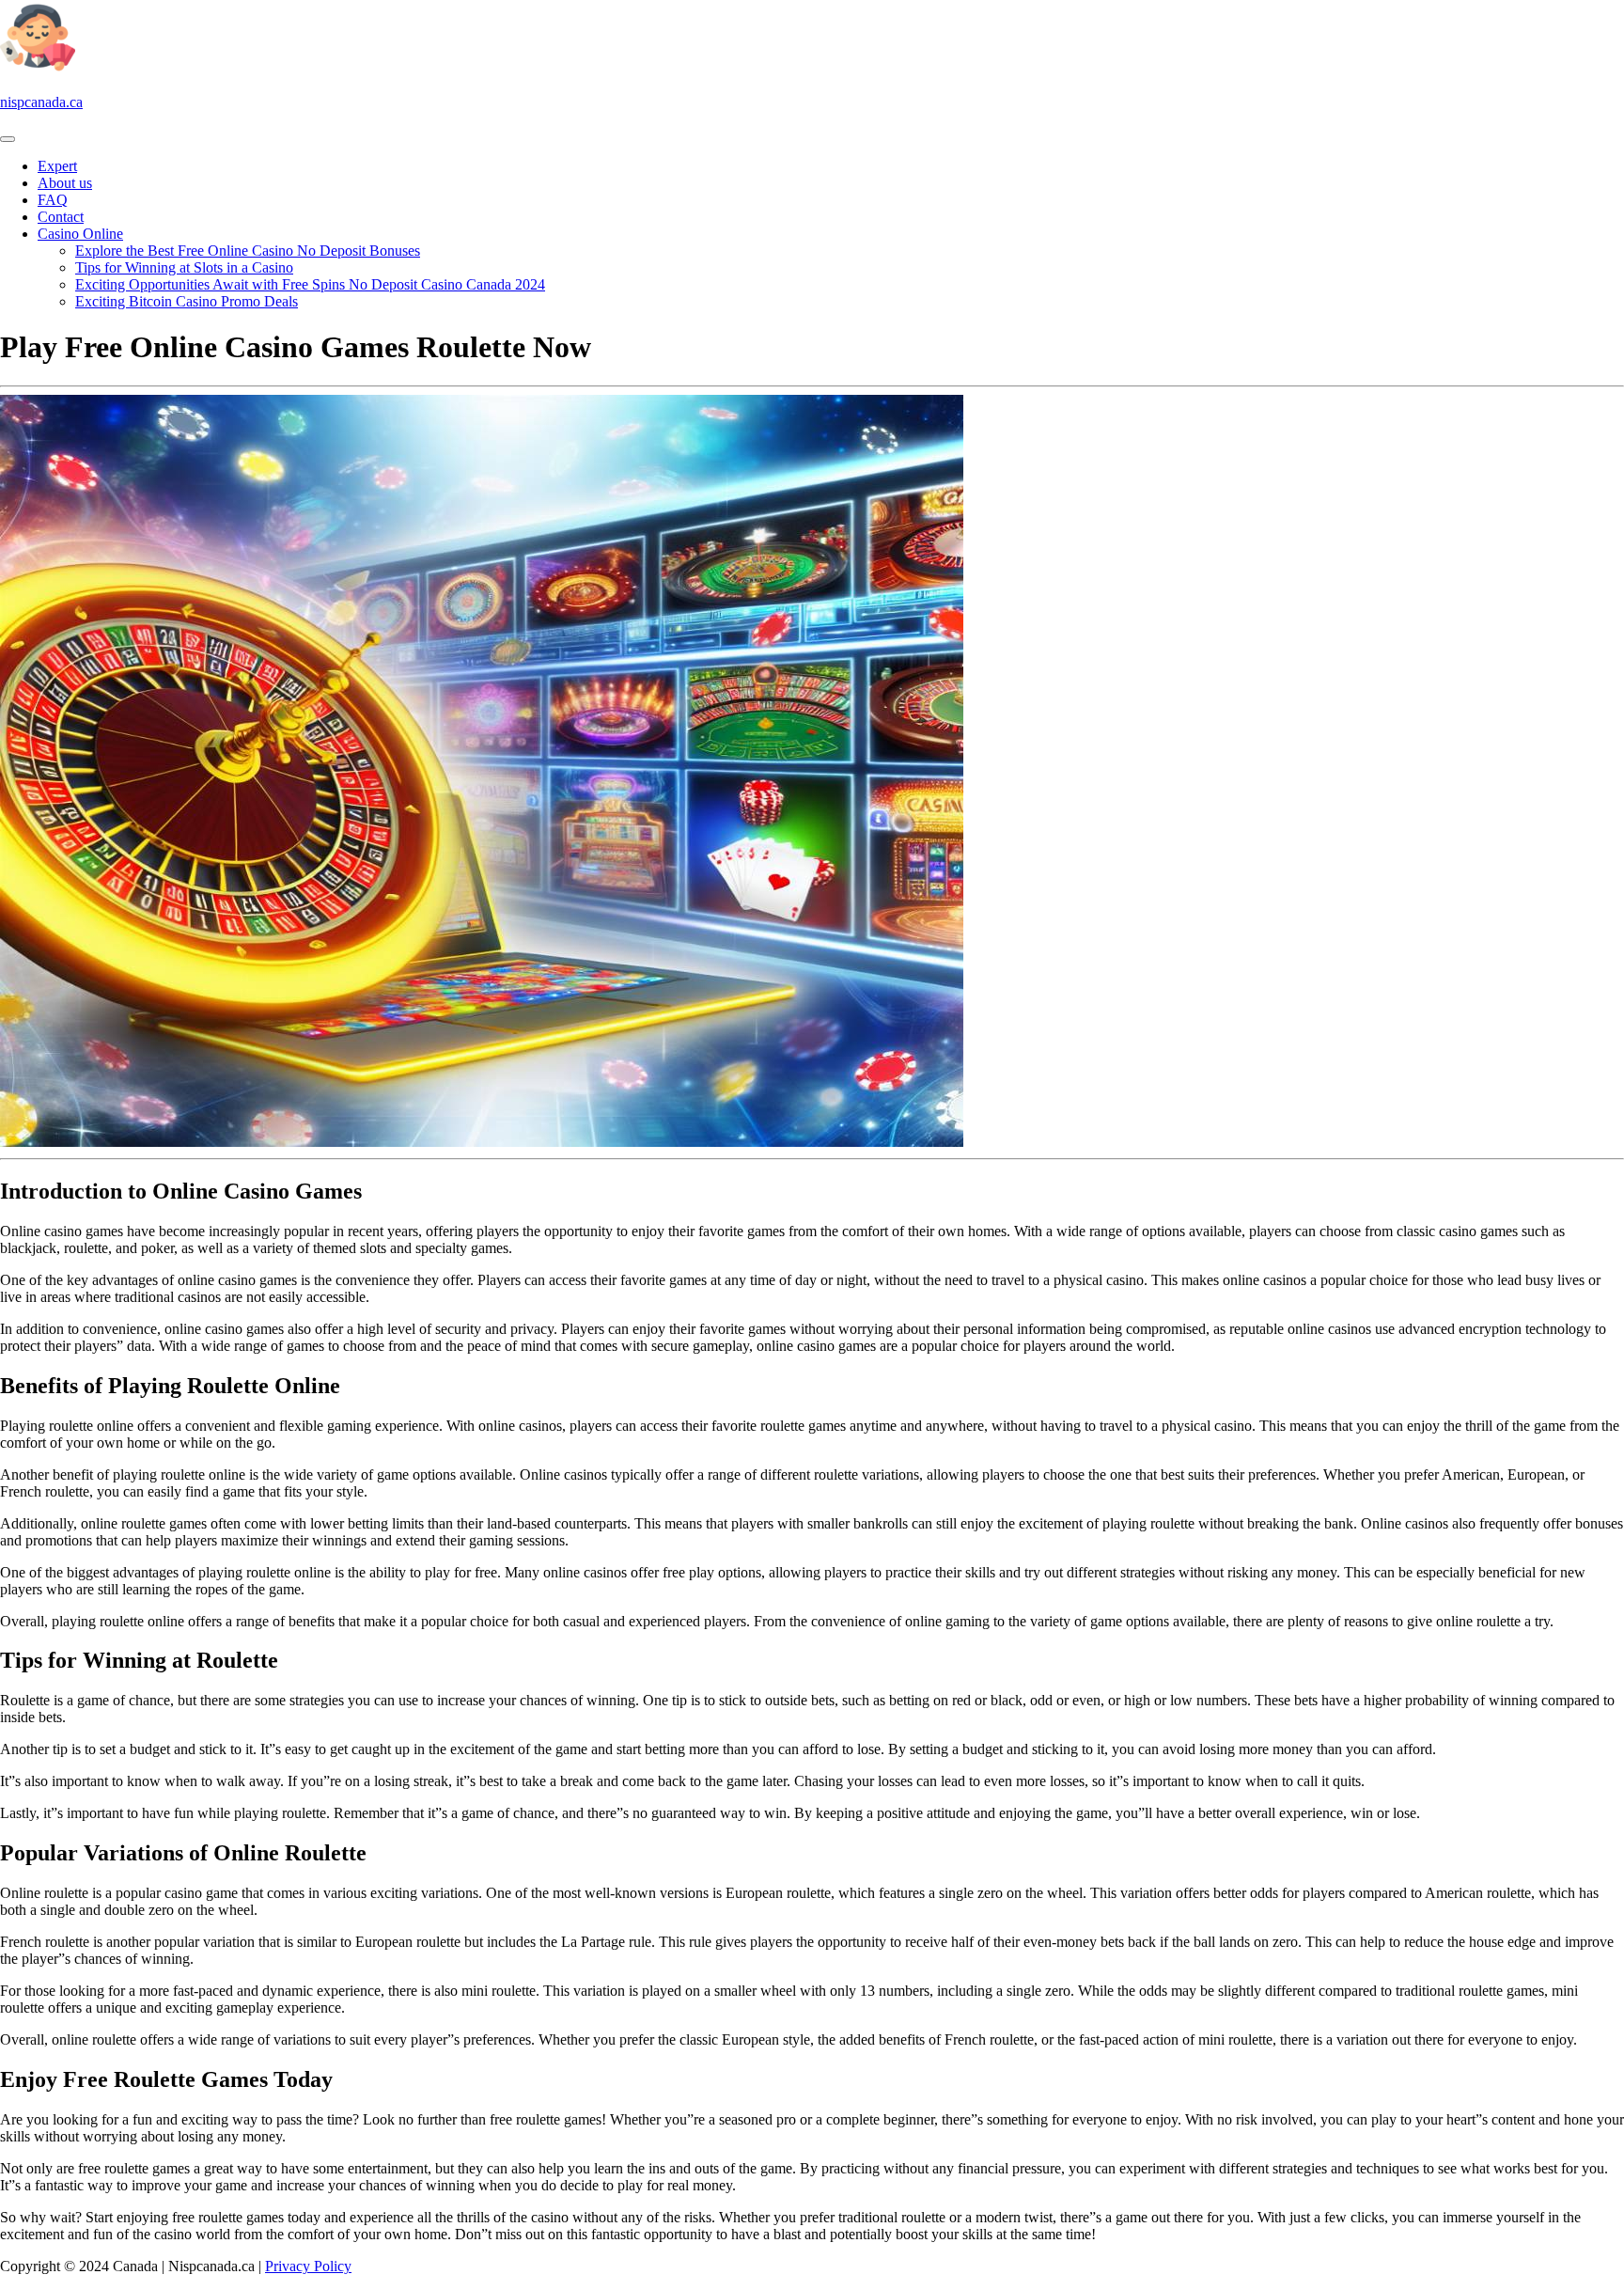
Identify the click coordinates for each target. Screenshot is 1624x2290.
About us (65, 183)
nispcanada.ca (41, 102)
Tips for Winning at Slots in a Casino (184, 267)
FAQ (53, 200)
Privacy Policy (308, 2266)
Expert (57, 166)
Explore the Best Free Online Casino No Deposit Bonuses (248, 251)
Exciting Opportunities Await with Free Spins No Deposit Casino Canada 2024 (310, 284)
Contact (61, 217)
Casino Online (80, 234)
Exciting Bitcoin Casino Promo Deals (187, 301)
